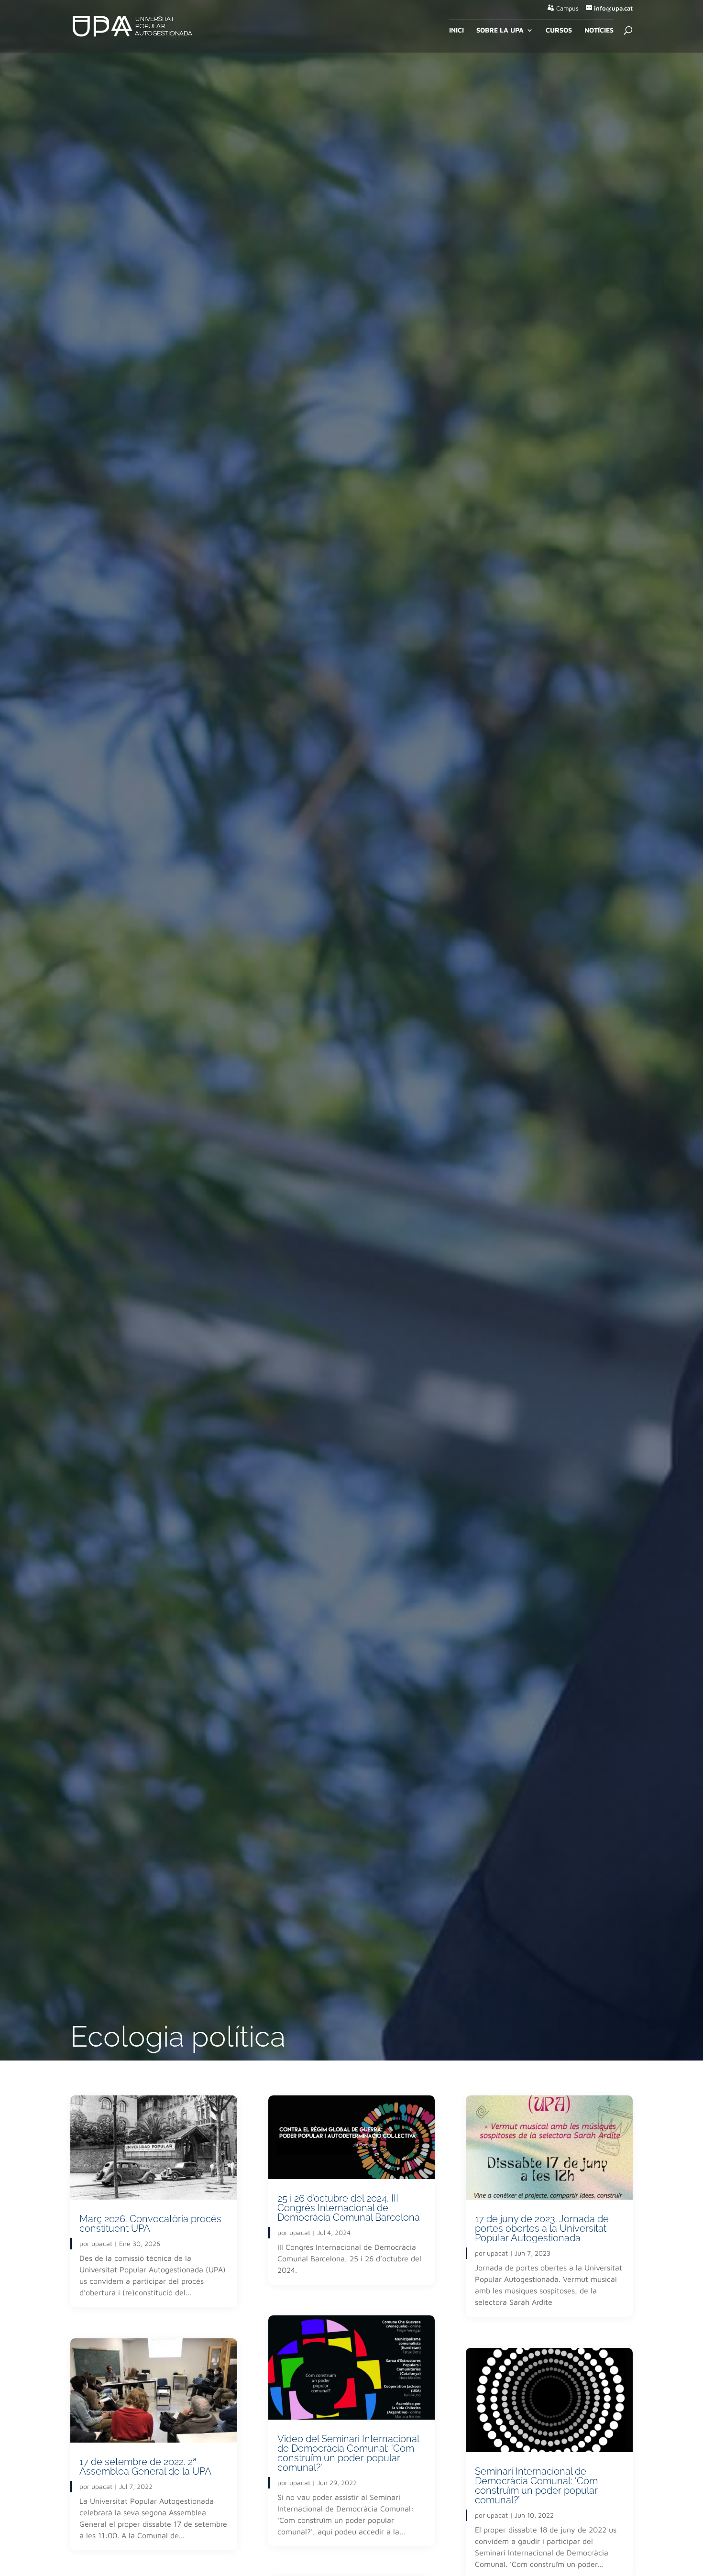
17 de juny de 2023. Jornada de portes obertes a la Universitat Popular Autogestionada (542, 2228)
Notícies (599, 30)
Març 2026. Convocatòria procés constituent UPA (150, 2224)
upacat (102, 2243)
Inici (456, 30)
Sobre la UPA (500, 30)
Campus (567, 8)
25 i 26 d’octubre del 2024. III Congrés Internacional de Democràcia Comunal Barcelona (349, 2208)
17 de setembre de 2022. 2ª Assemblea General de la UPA (145, 2466)
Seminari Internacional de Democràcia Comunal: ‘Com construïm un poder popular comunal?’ (536, 2486)
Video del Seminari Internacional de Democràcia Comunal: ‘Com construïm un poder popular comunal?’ (348, 2453)
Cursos (559, 30)
